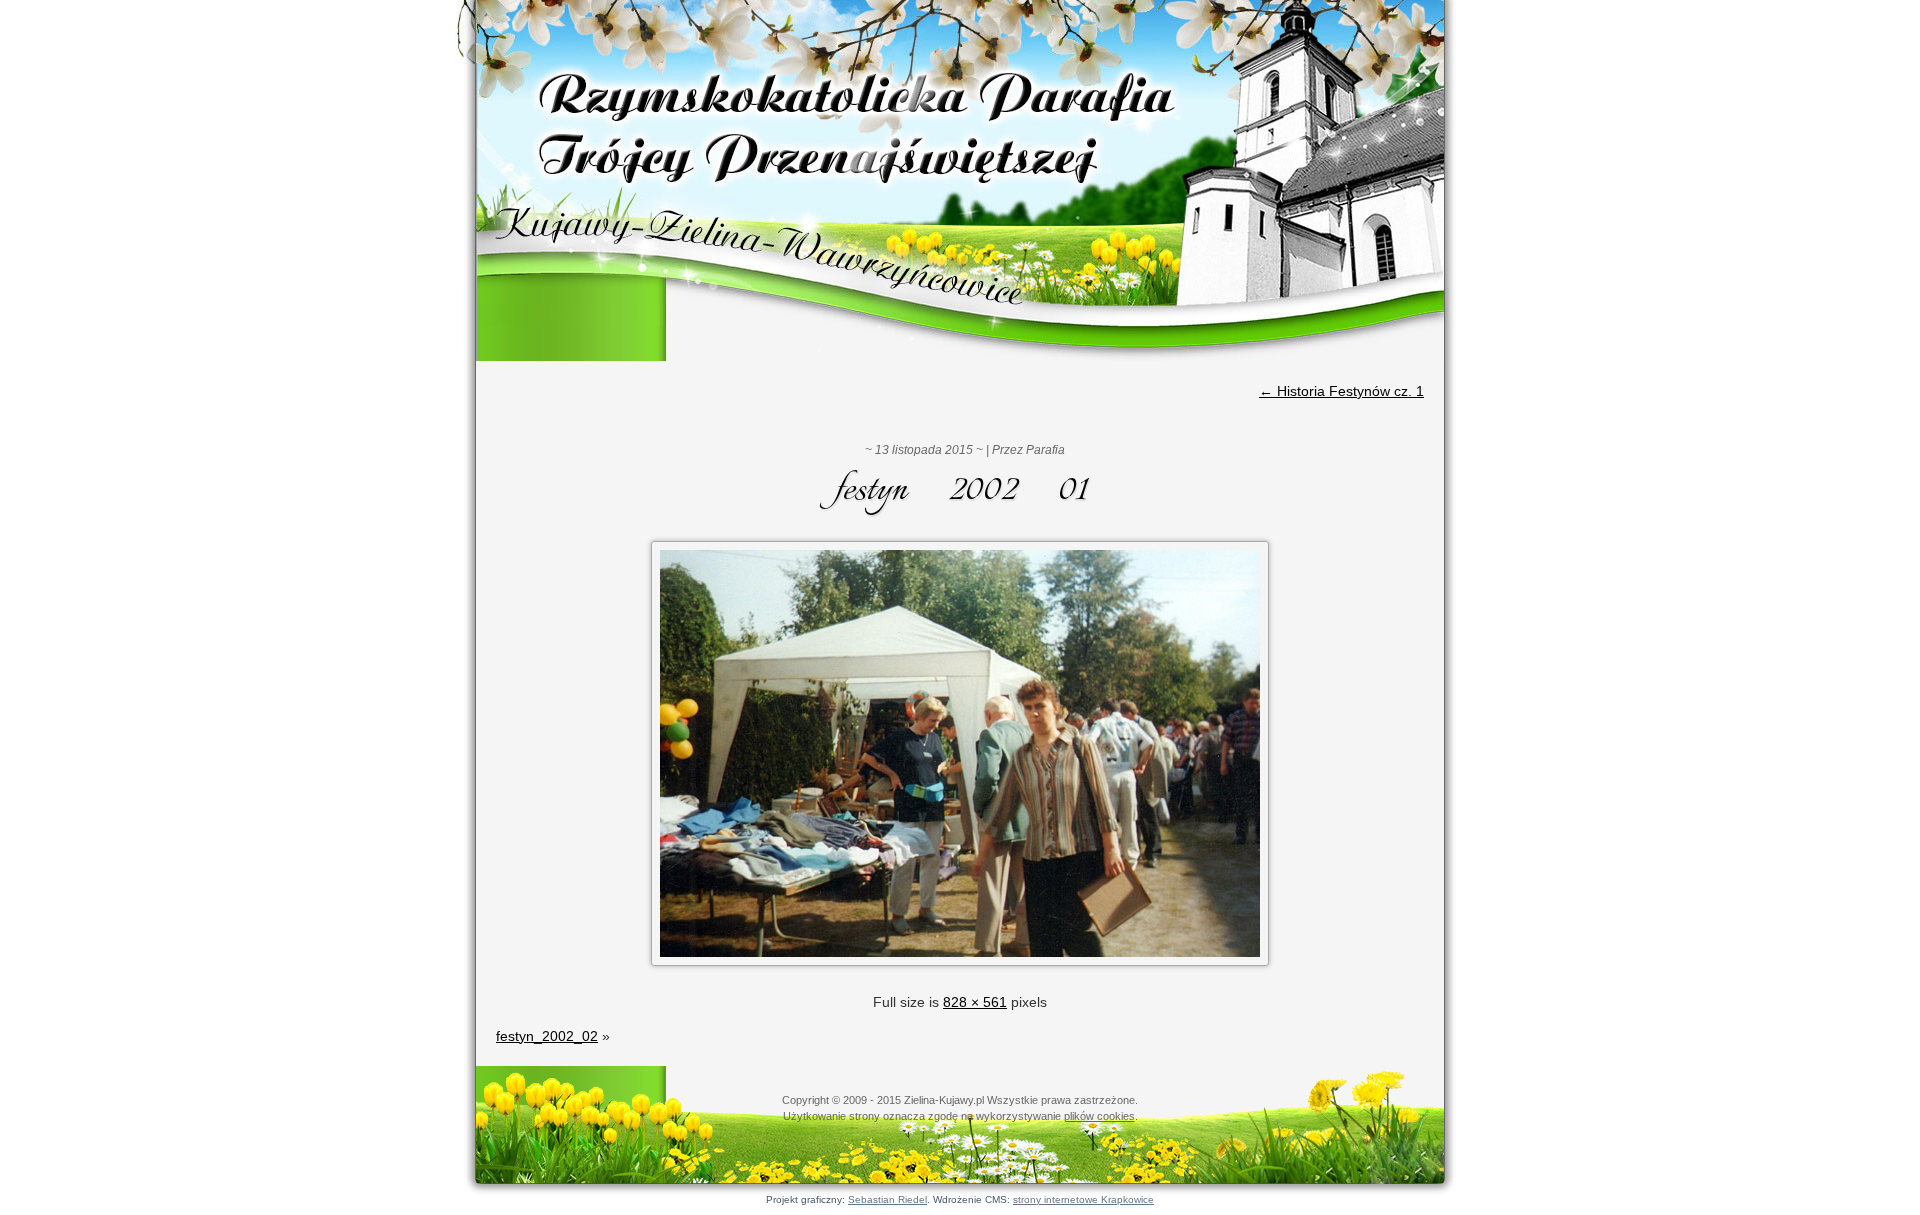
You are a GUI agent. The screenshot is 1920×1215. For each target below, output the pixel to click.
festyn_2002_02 (547, 1036)
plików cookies (1099, 1116)
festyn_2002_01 (960, 491)
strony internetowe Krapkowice (1083, 1199)
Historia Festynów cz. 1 (1341, 391)
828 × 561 (975, 1002)
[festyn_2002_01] (960, 968)
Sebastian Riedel (887, 1199)
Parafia (1045, 450)
